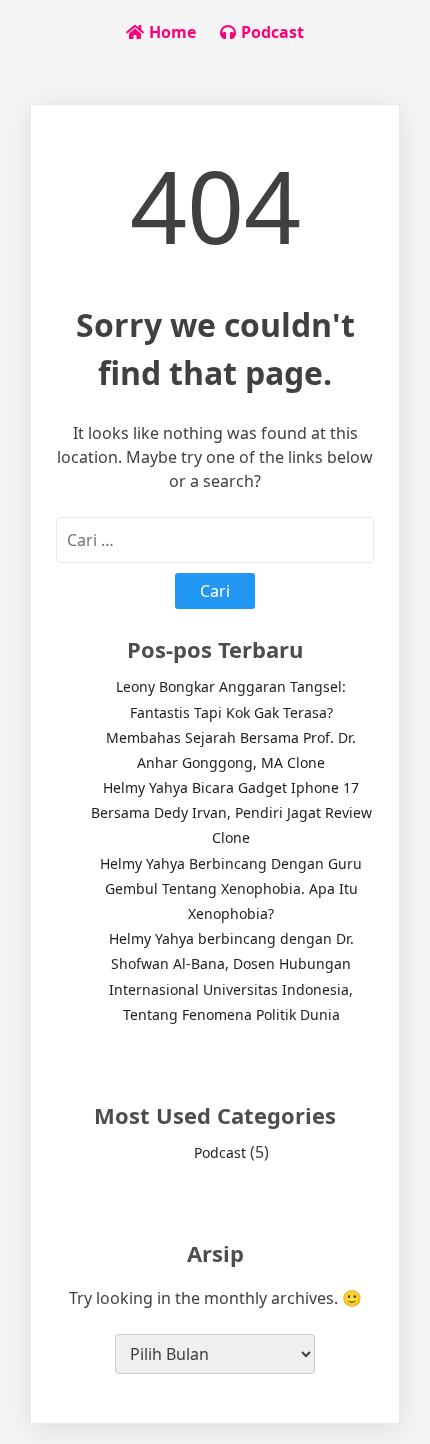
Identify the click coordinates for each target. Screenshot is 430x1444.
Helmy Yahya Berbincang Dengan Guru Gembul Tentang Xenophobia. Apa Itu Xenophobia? (231, 888)
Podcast (220, 1152)
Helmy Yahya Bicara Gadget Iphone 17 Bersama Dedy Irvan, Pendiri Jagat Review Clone (231, 812)
